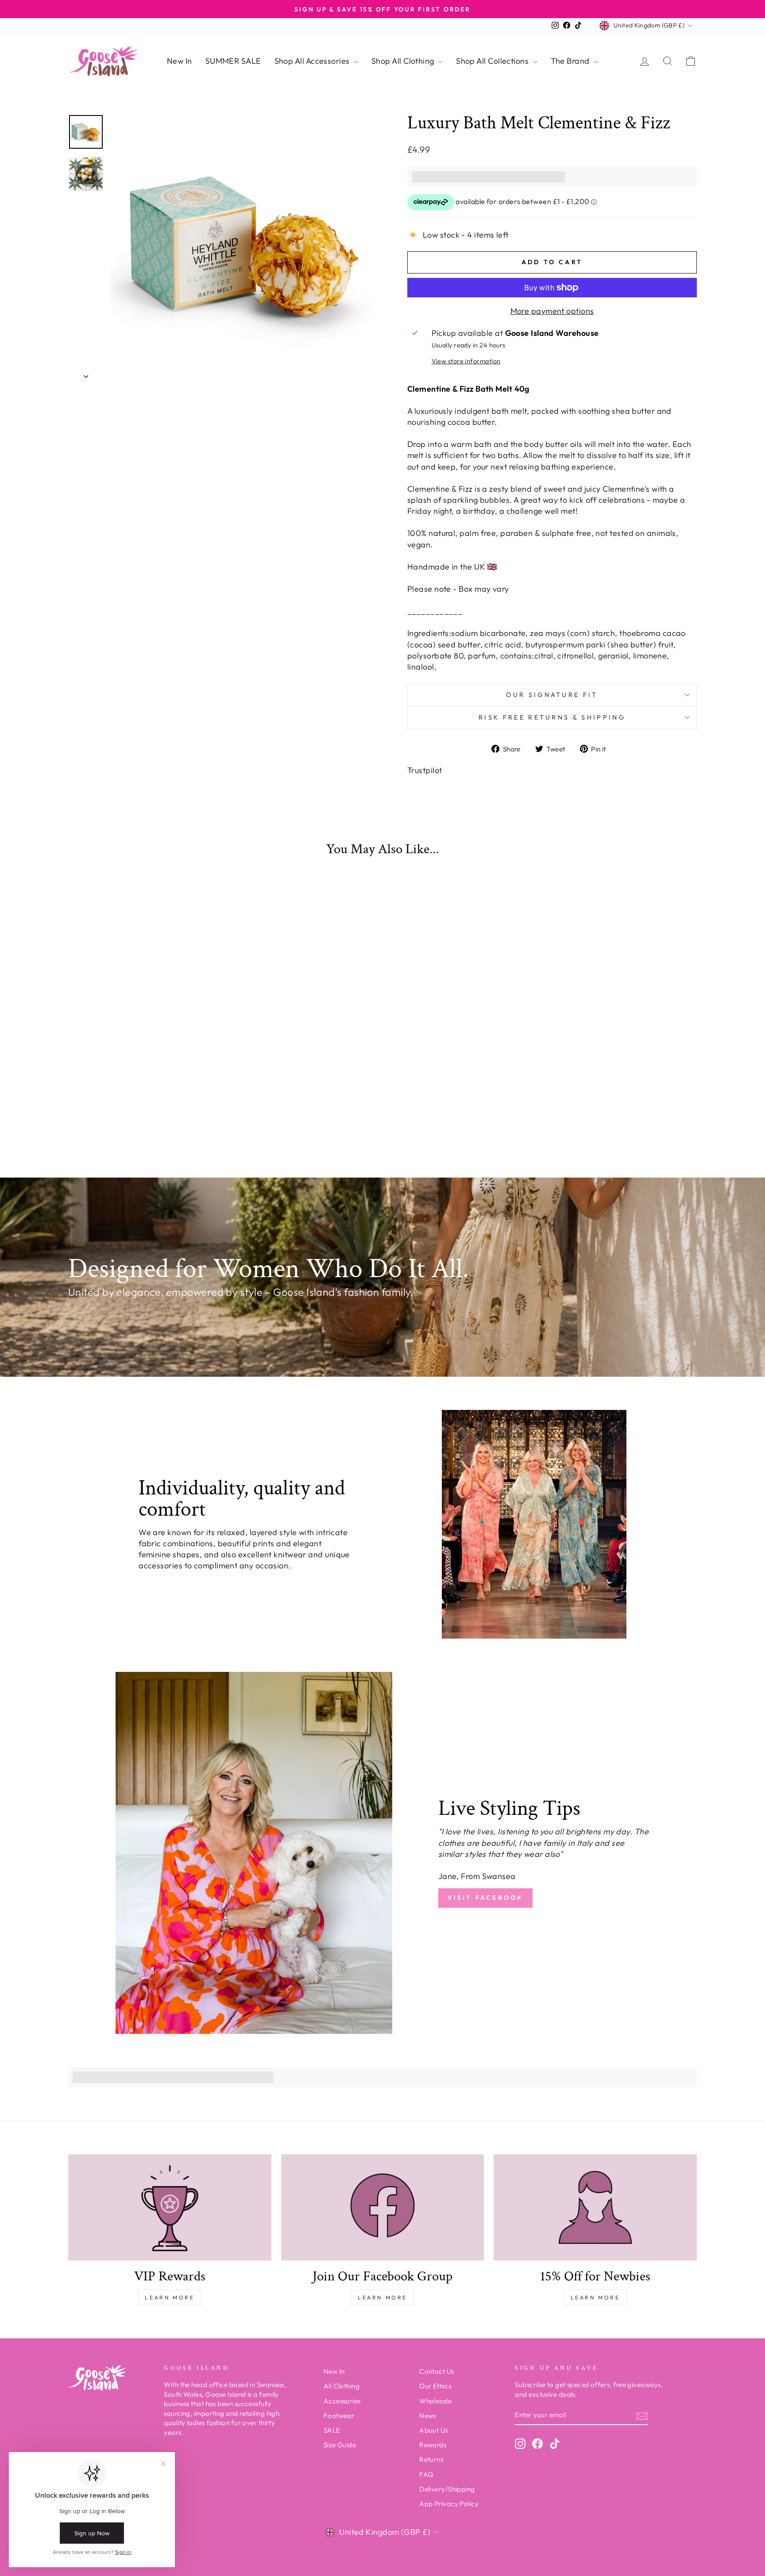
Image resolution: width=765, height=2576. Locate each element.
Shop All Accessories (313, 61)
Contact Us (437, 2371)
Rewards (433, 2445)
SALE (332, 2430)
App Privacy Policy (449, 2504)
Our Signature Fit (552, 695)
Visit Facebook (486, 1898)
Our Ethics (435, 2386)
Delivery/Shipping (447, 2489)
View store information (466, 361)
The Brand (571, 61)
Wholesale (435, 2401)
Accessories (342, 2401)
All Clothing (342, 2386)
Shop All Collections (493, 61)
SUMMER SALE (233, 61)
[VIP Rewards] (170, 2207)
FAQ (426, 2474)
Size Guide (340, 2445)
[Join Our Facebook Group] (383, 2207)
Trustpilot (425, 770)
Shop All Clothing (404, 61)
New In (180, 61)
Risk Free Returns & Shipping (552, 717)
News (428, 2416)
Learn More (170, 2297)
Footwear (339, 2416)
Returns (431, 2459)
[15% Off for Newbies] (595, 2207)
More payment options (552, 311)
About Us (434, 2430)
